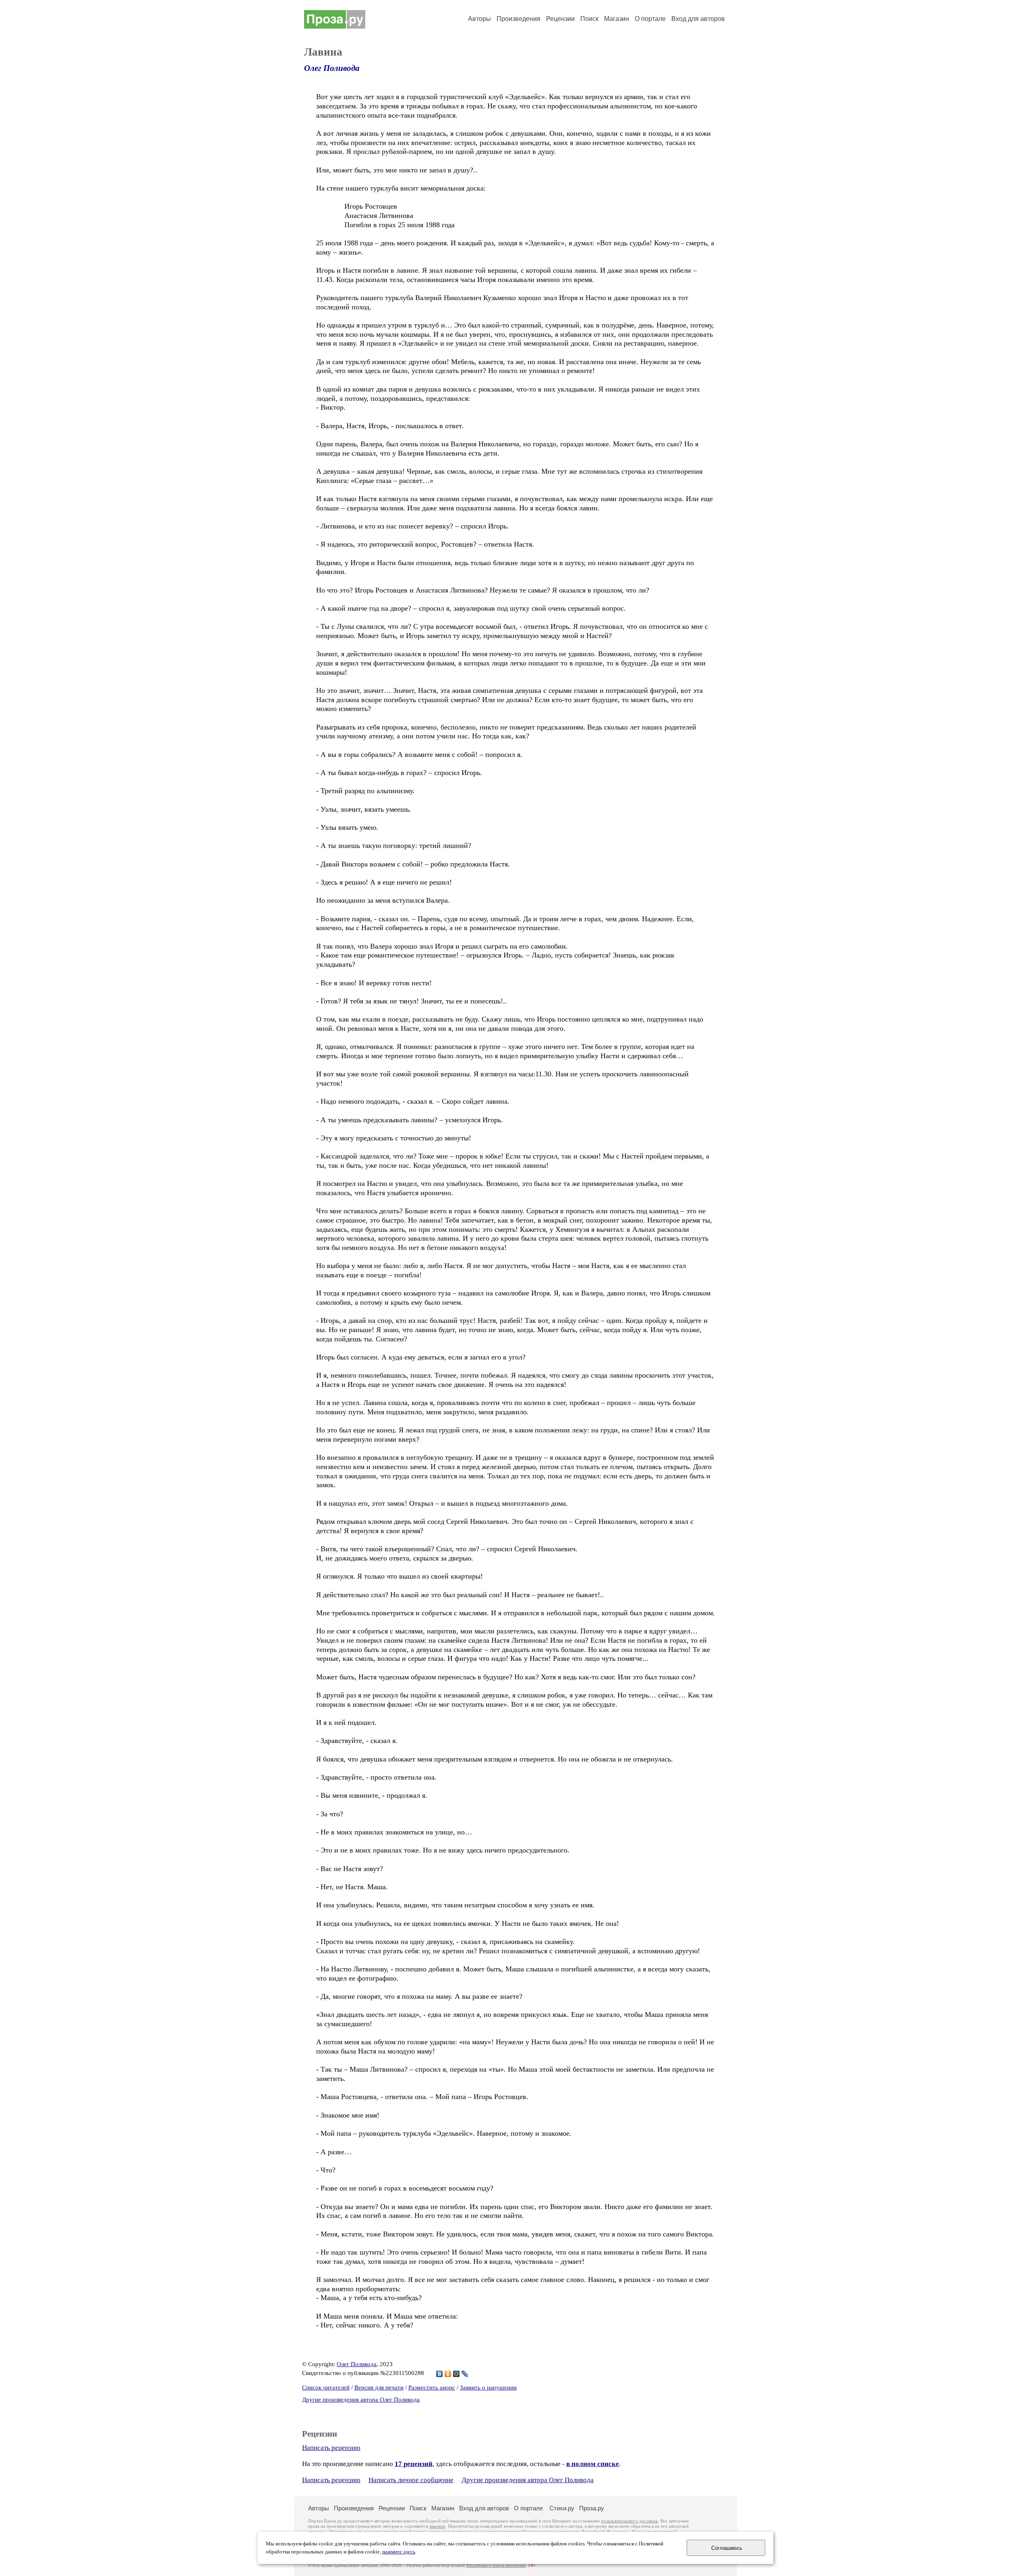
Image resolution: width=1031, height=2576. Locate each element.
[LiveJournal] (465, 2374)
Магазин (617, 19)
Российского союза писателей (496, 2565)
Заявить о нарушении (488, 2387)
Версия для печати (379, 2387)
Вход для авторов (698, 19)
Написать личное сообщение (411, 2480)
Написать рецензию (331, 2448)
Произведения (519, 19)
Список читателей (326, 2387)
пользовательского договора (629, 2521)
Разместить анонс (432, 2387)
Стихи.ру (562, 2508)
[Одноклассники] (448, 2374)
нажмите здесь (399, 2552)
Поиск (589, 19)
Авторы (479, 19)
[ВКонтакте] (440, 2374)
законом (437, 2526)
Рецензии (560, 19)
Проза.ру (592, 2508)
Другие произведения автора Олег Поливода (361, 2400)
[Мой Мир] (456, 2374)
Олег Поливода (332, 68)
